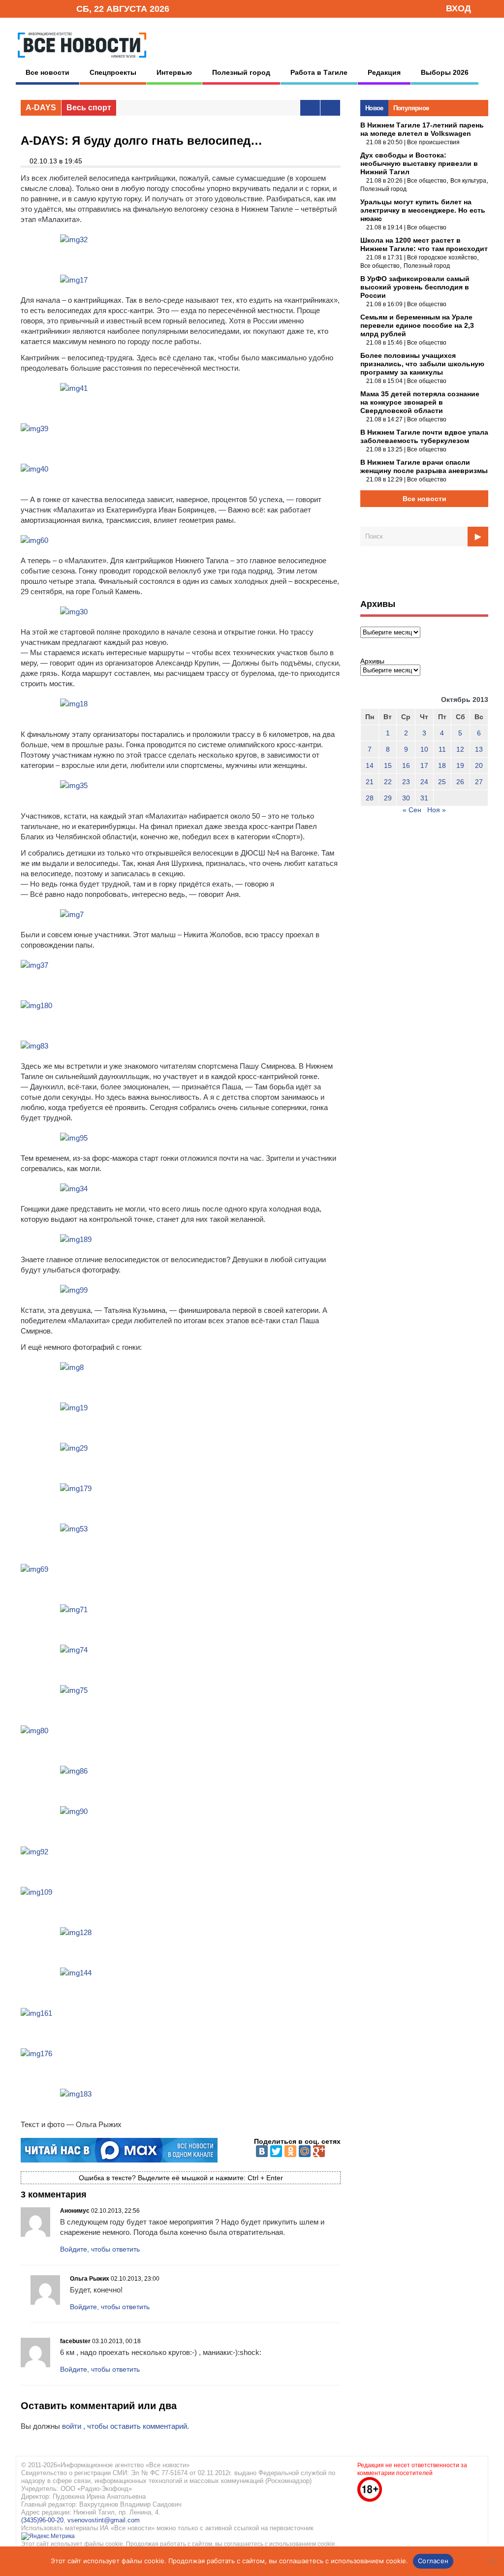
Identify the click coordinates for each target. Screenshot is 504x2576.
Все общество (427, 181)
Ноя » (437, 810)
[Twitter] (276, 2151)
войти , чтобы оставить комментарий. (126, 2426)
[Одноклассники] (290, 2151)
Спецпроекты (113, 72)
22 (388, 782)
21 (370, 782)
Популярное (411, 108)
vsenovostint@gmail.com (104, 2520)
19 (460, 765)
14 (370, 765)
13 (479, 749)
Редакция (384, 72)
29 (388, 798)
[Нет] (492, 2561)
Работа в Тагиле (319, 72)
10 (424, 749)
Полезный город (241, 72)
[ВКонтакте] (262, 2151)
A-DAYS (41, 108)
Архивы (372, 661)
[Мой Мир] (305, 2151)
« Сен (412, 810)
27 (479, 782)
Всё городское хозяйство (442, 257)
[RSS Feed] (37, 8)
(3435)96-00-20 (42, 2520)
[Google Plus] (319, 2151)
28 (370, 798)
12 (460, 749)
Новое (374, 108)
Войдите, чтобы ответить (100, 2249)
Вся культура (468, 181)
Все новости (47, 72)
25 (442, 782)
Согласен (433, 2561)
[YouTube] (52, 8)
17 (424, 765)
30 (406, 798)
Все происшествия (433, 142)
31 (424, 798)
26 (460, 782)
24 (424, 782)
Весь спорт (89, 108)
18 (442, 765)
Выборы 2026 (445, 72)
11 (442, 749)
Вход (458, 8)
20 (479, 765)
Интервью (174, 72)
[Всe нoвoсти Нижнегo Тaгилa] (82, 60)
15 (388, 765)
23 (406, 782)
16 (406, 765)
